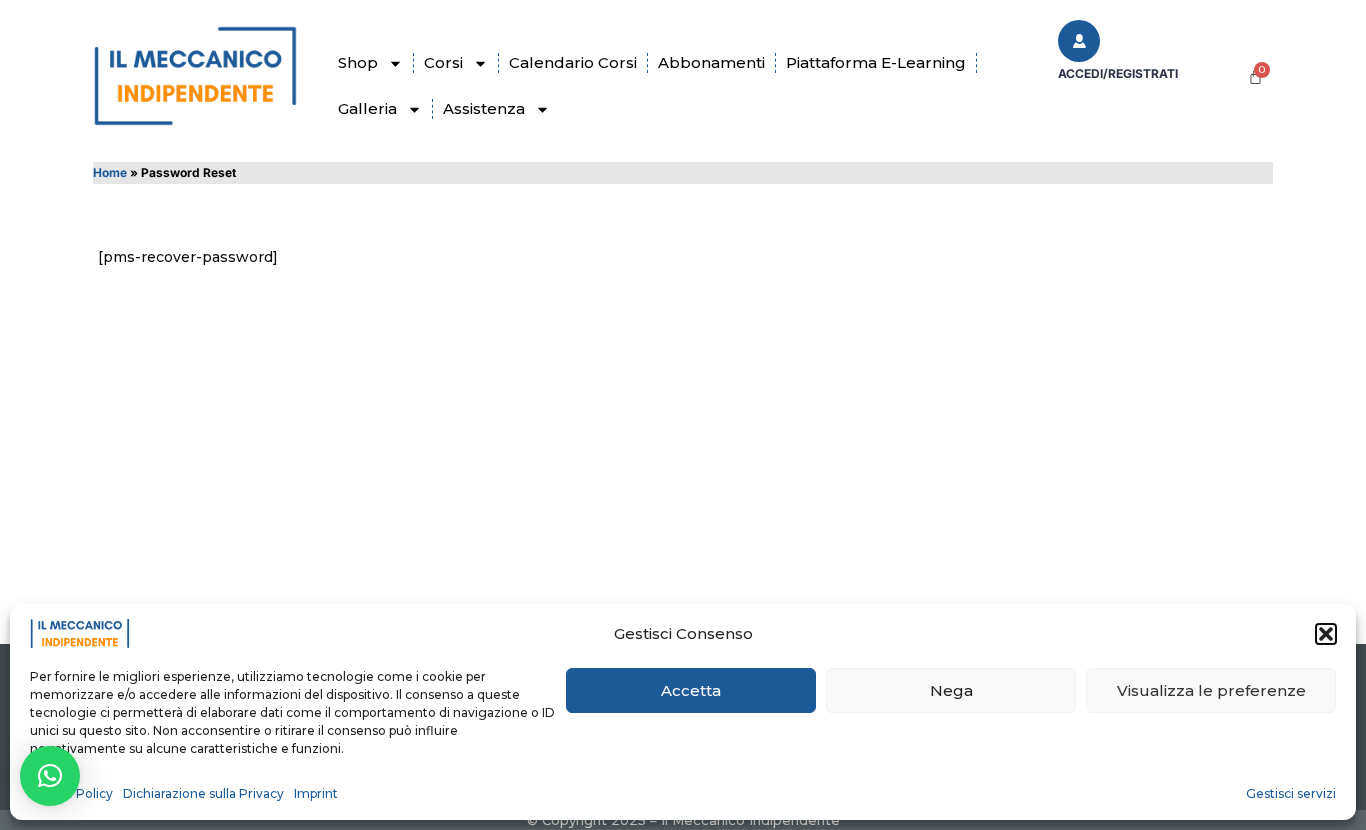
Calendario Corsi (573, 62)
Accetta (691, 690)
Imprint (316, 793)
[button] (1326, 634)
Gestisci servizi (1291, 793)
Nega (951, 690)
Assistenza (484, 108)
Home (110, 172)
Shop (358, 62)
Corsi (443, 62)
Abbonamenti (711, 62)
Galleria (367, 108)
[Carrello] (1255, 76)
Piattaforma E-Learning (876, 62)
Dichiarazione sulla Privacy (203, 793)
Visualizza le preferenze (1211, 690)
